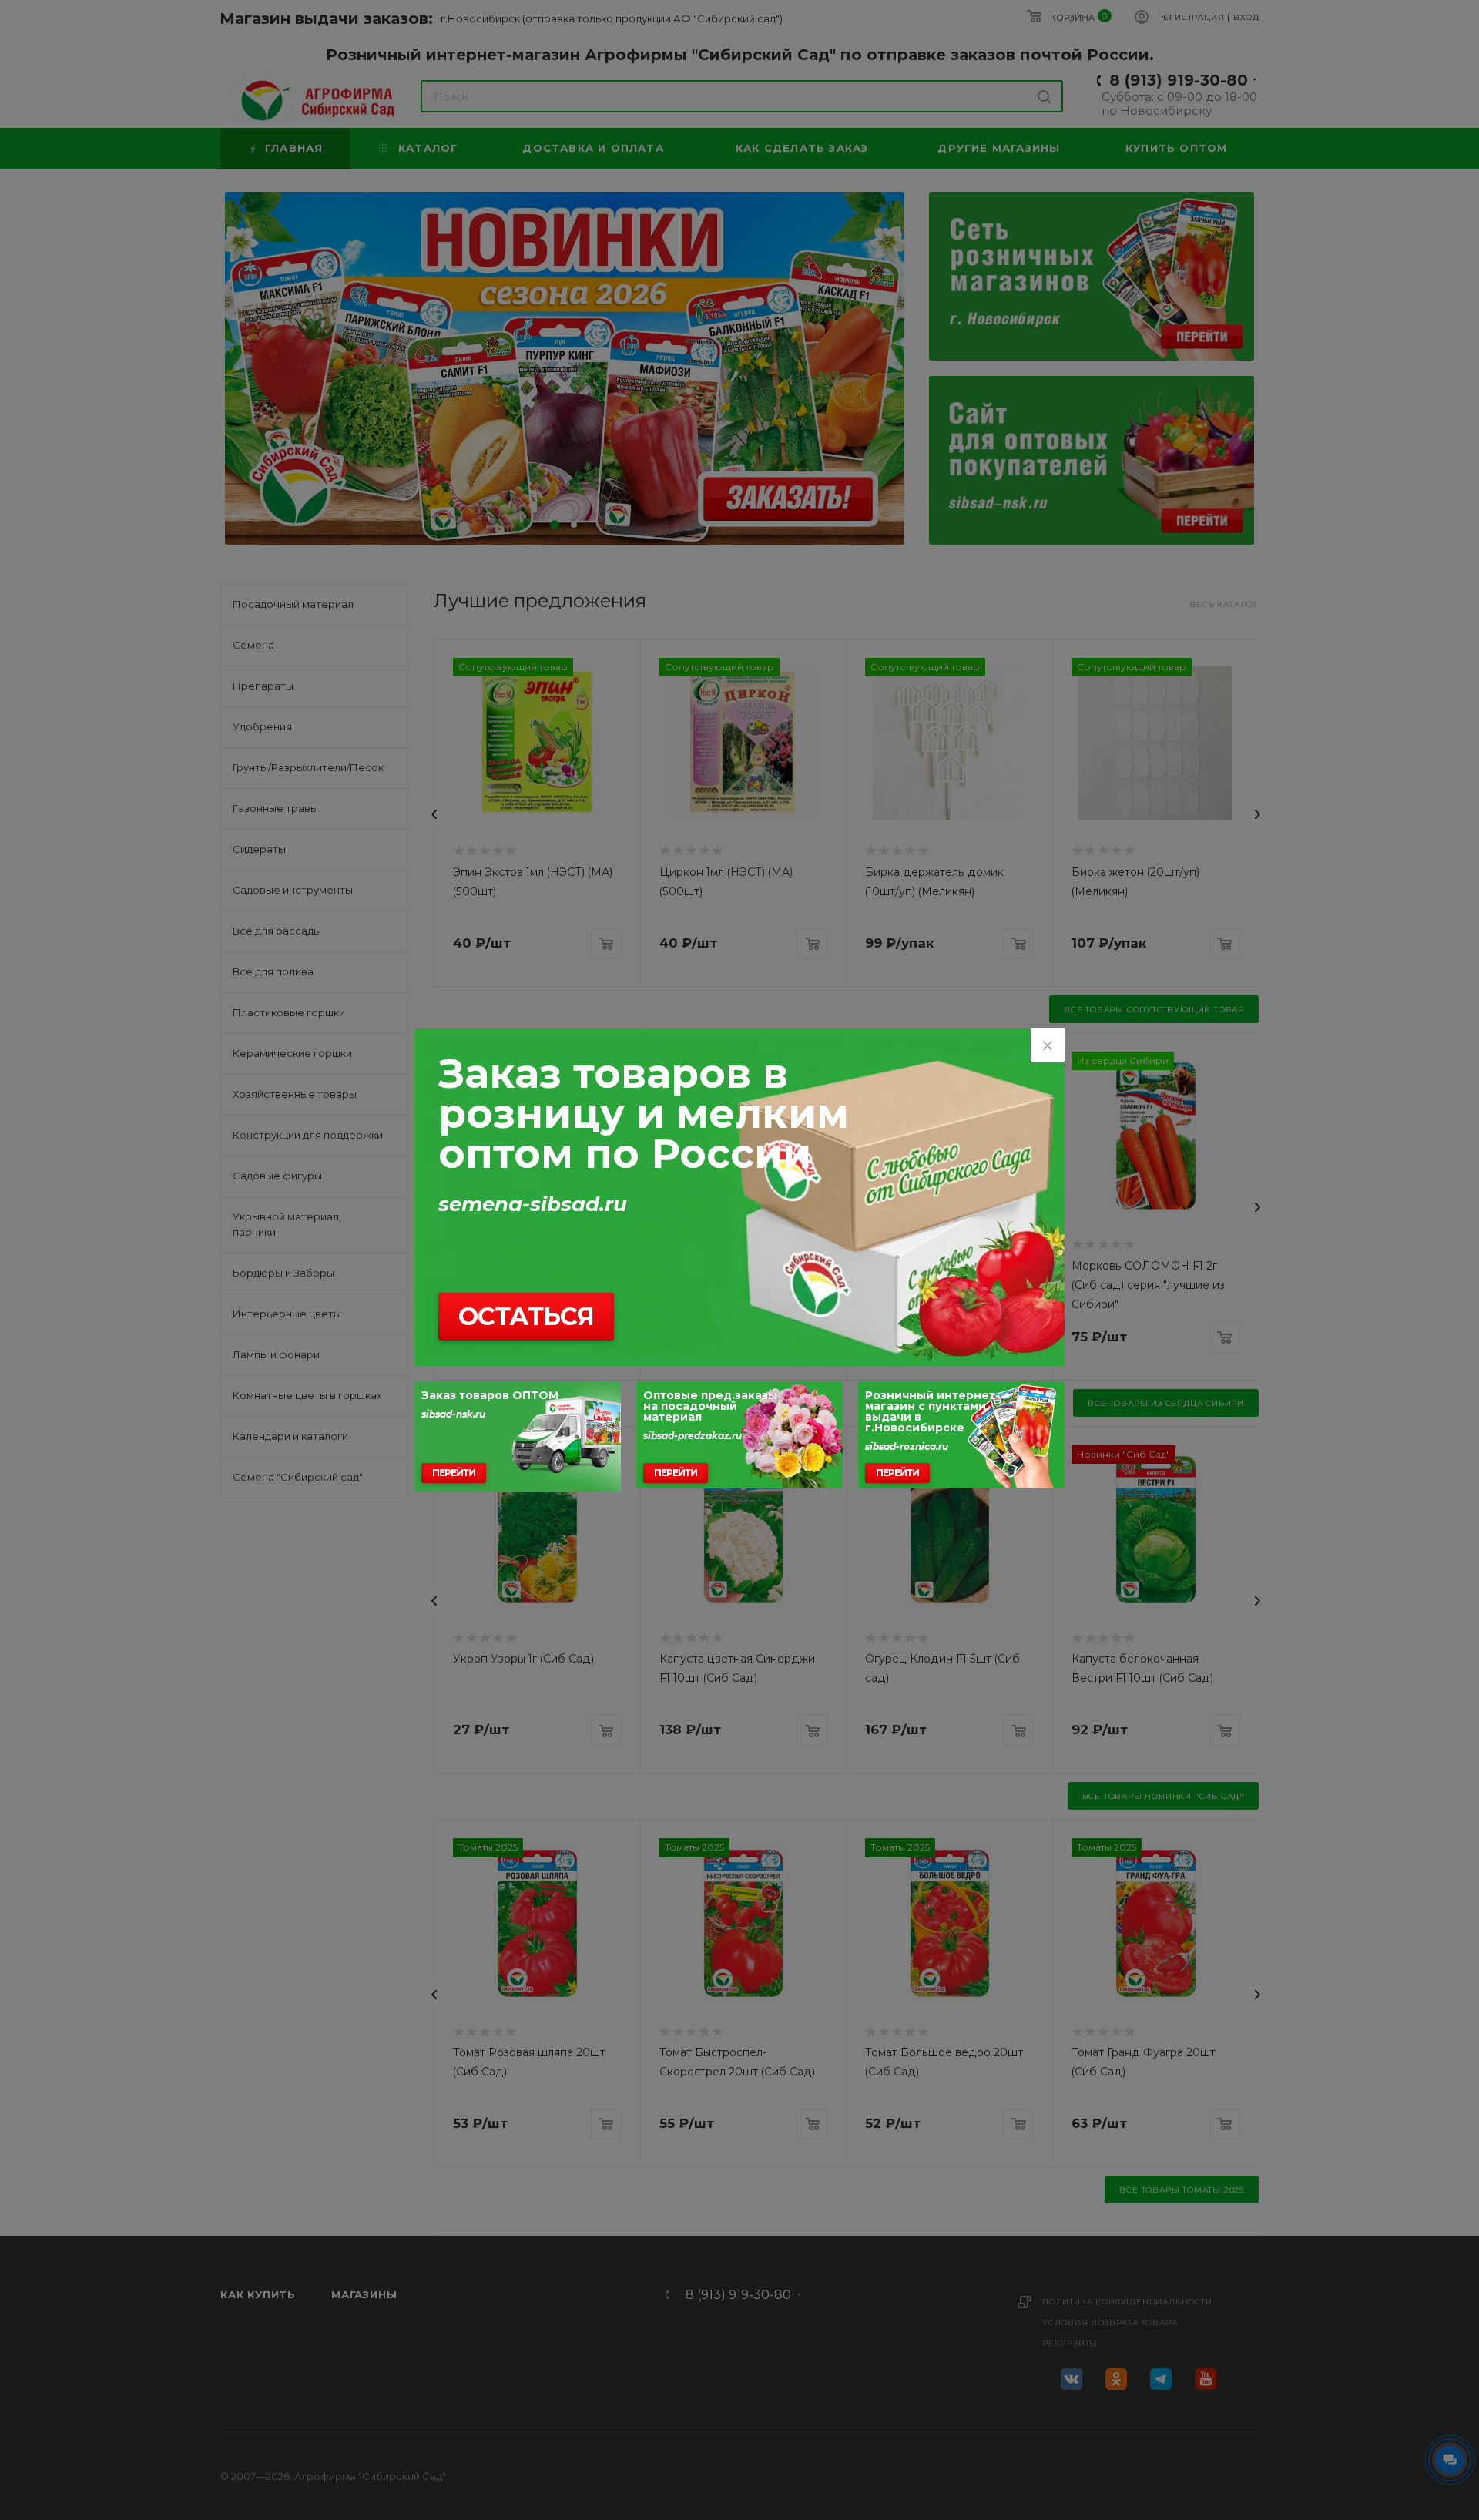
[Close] (1048, 1045)
